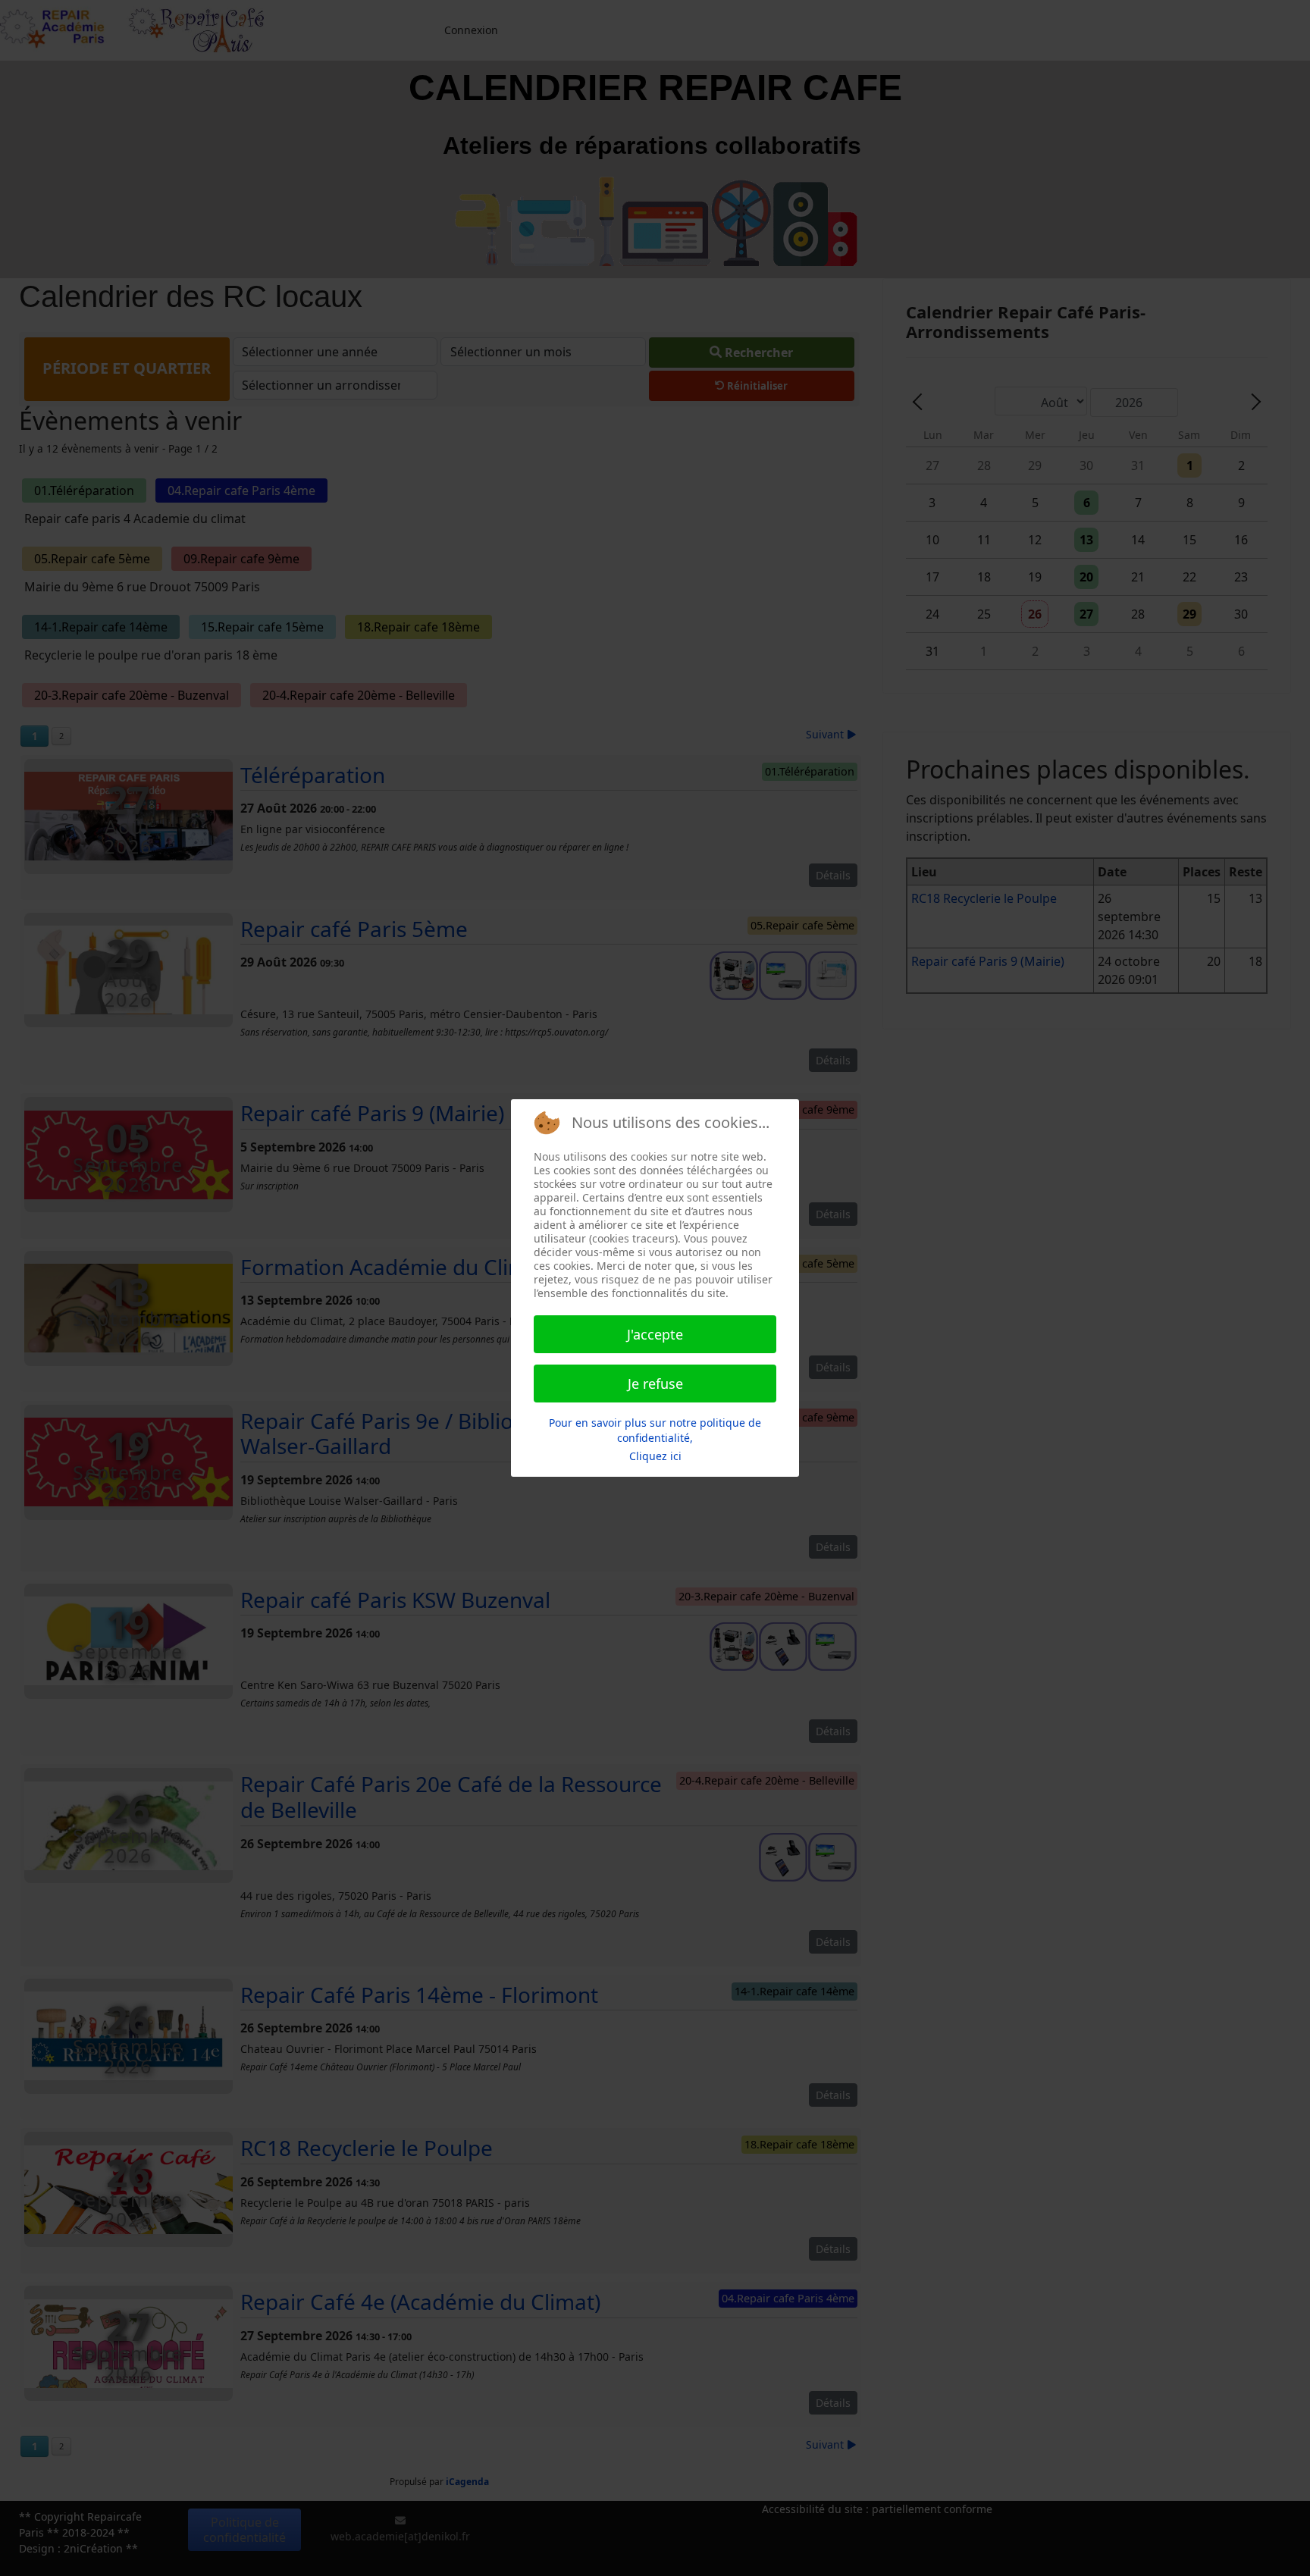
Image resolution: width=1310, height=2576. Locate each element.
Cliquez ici (655, 1456)
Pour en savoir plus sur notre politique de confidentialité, (655, 1430)
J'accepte (655, 1334)
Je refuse (655, 1384)
